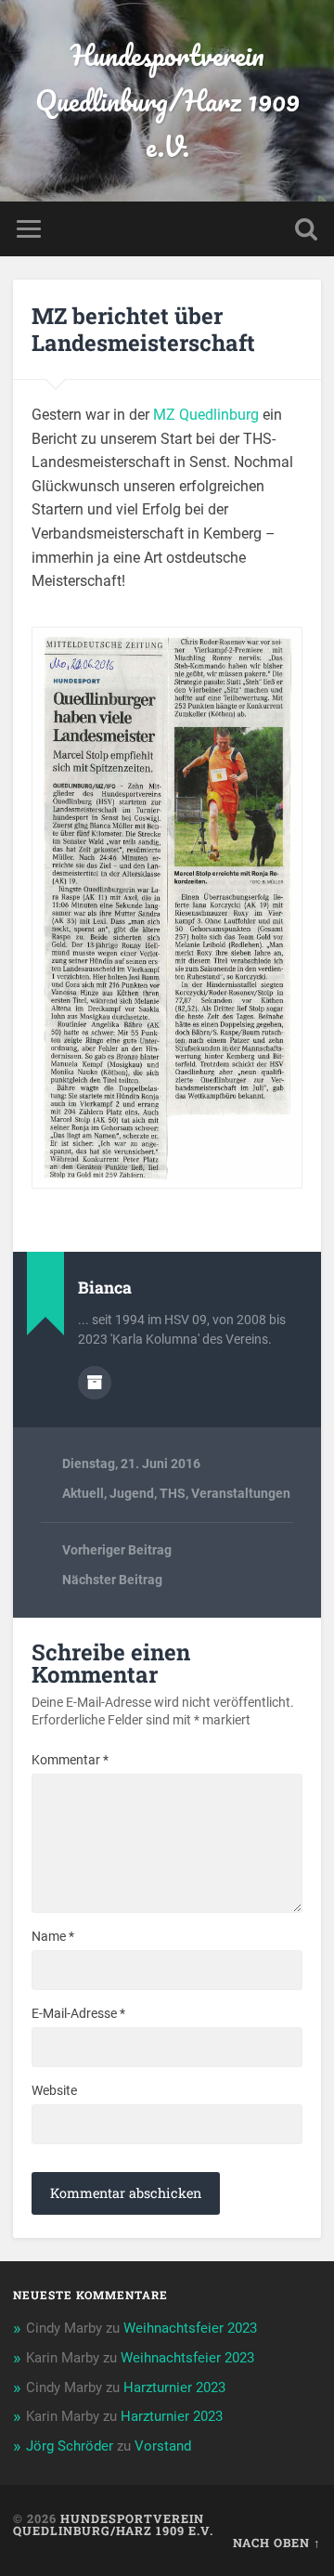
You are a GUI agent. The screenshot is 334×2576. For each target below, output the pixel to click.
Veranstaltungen (241, 1493)
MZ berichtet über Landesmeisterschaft (143, 329)
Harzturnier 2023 (174, 2387)
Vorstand (163, 2446)
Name (53, 1936)
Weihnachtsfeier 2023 (190, 2328)
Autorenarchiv (95, 1383)
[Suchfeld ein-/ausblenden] (306, 229)
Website (54, 2090)
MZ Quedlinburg (206, 415)
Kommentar (70, 1760)
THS (173, 1493)
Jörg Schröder (70, 2446)
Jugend (132, 1493)
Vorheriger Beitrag (117, 1550)
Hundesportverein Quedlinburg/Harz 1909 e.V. (167, 101)
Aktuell (83, 1493)
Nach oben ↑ (277, 2543)
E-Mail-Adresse (78, 2013)
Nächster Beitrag (112, 1580)
